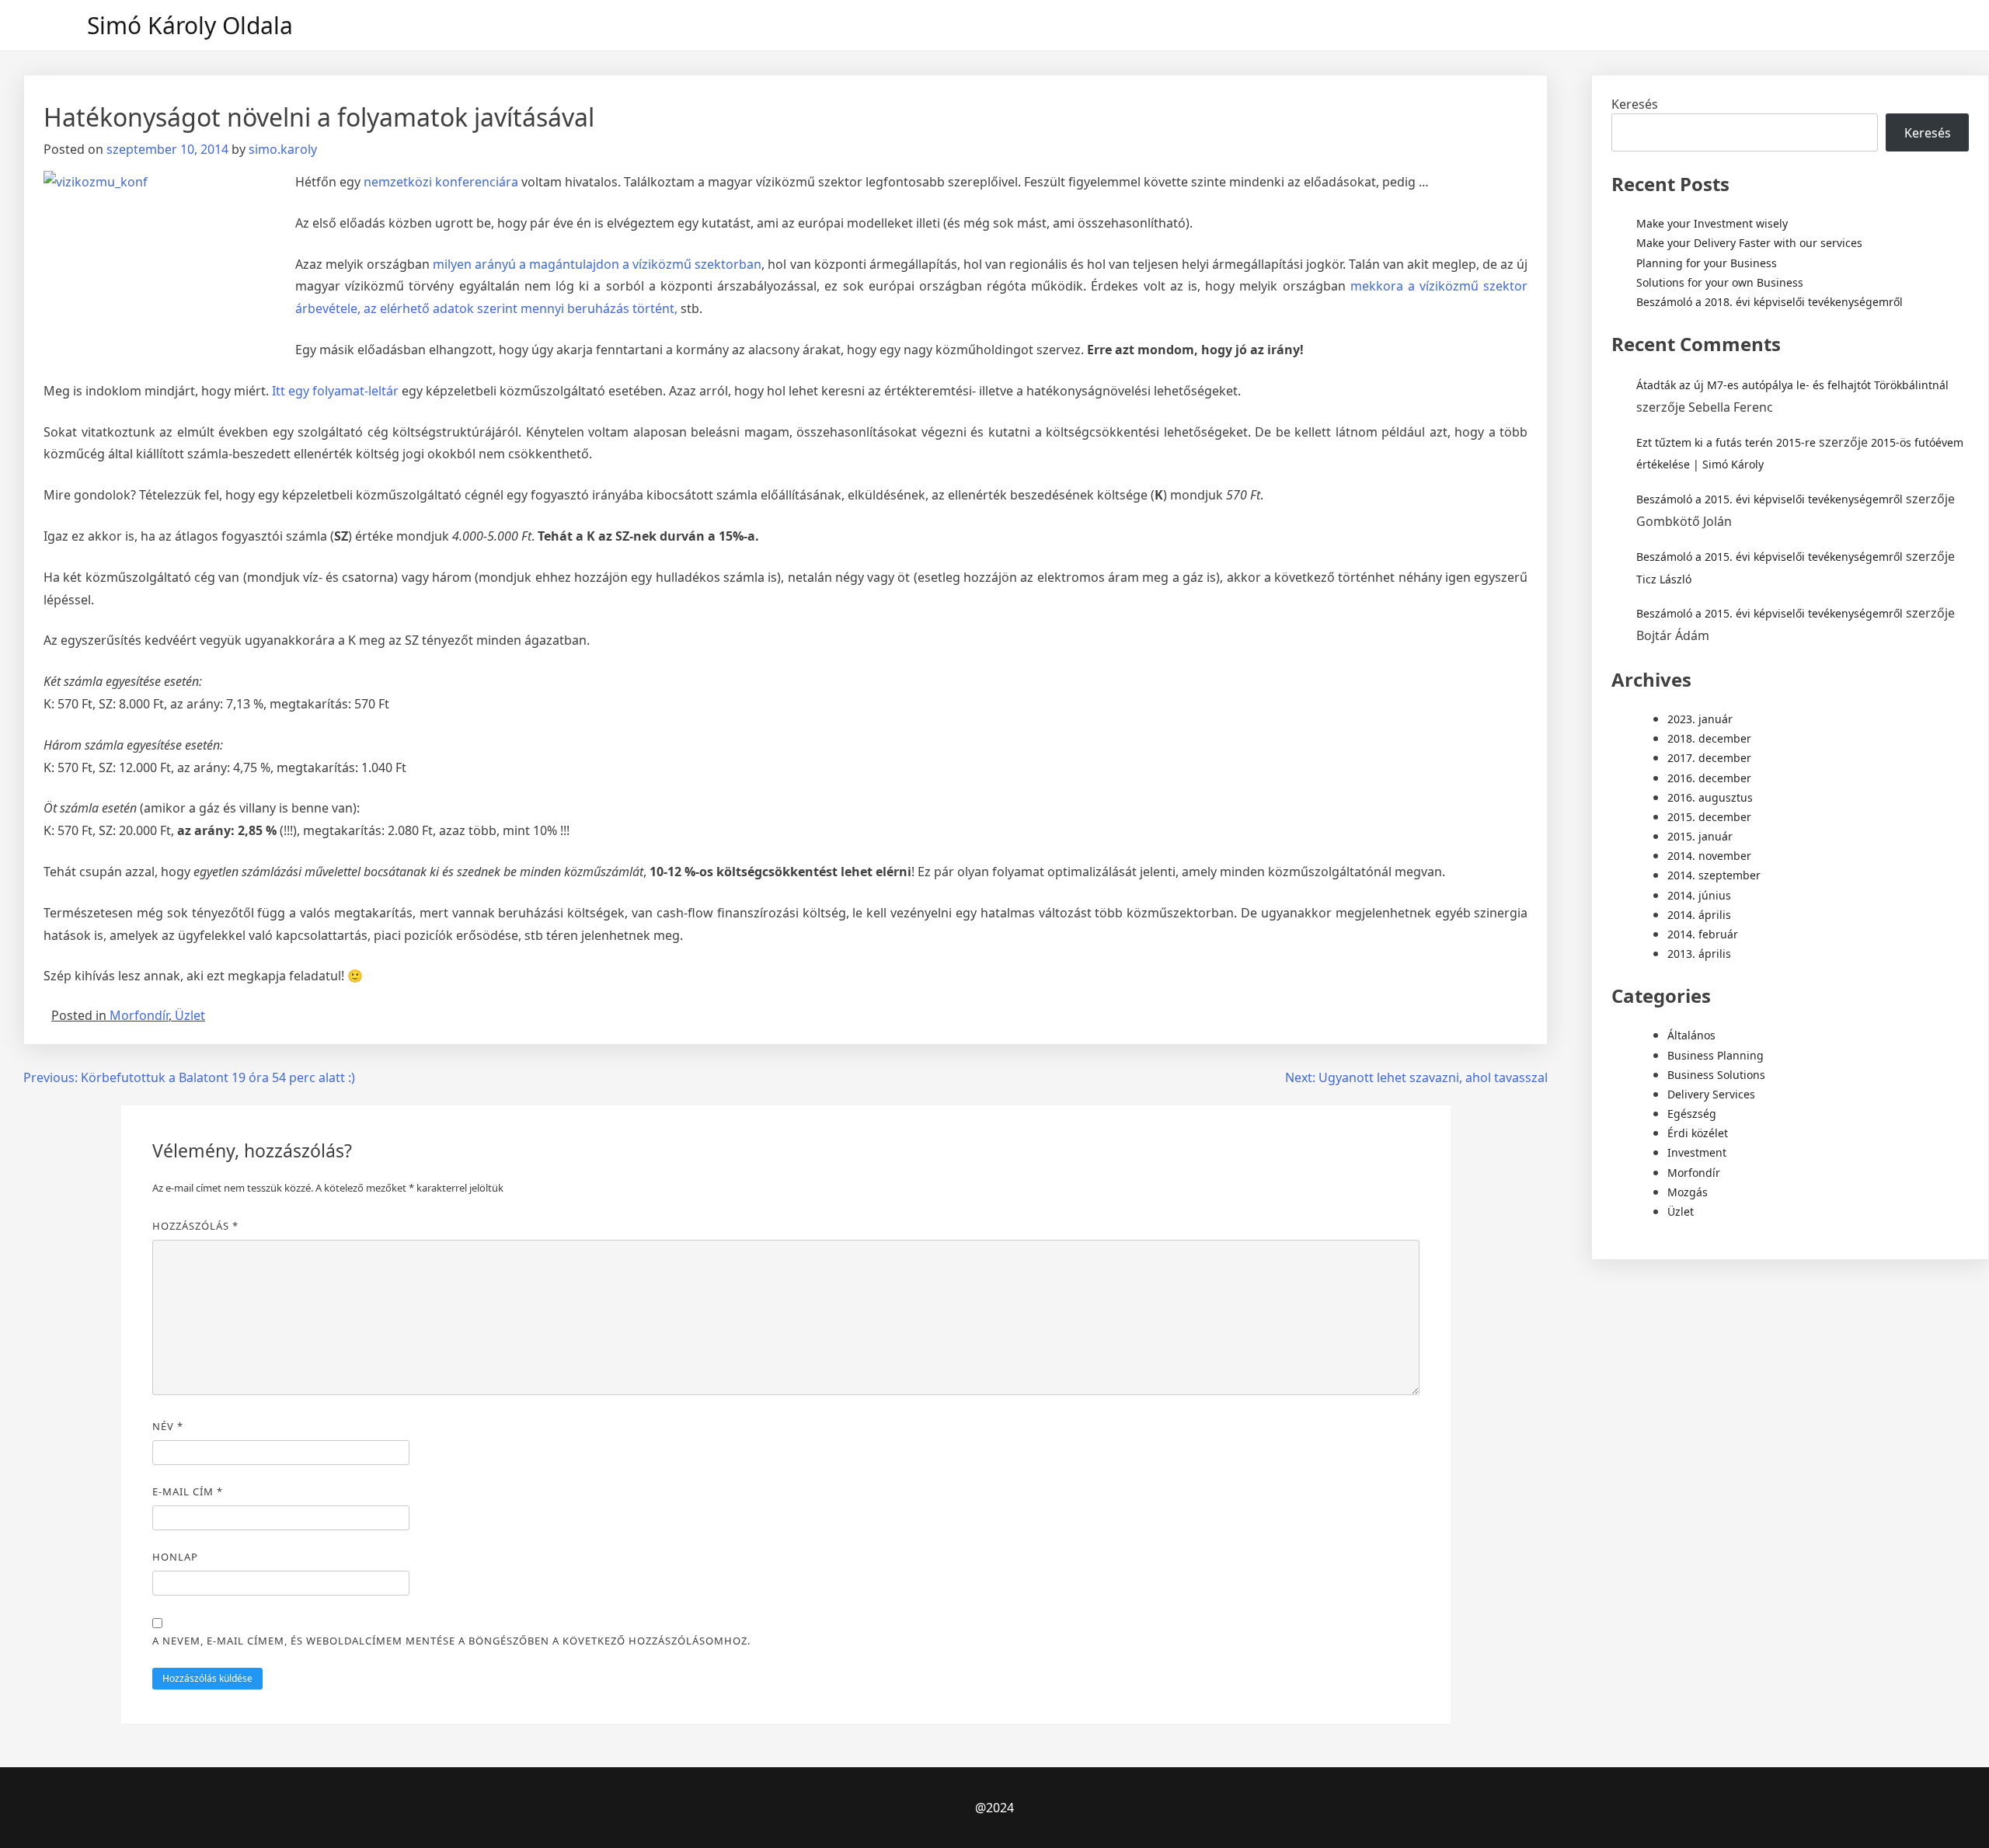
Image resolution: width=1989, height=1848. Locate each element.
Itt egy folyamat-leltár (335, 391)
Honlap (175, 1557)
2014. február (1703, 934)
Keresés (1635, 104)
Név (168, 1426)
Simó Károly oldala (190, 25)
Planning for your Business (1707, 263)
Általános (1691, 1035)
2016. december (1709, 778)
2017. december (1709, 758)
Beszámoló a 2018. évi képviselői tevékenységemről (1770, 302)
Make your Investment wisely (1712, 223)
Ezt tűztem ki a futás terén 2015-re (1726, 442)
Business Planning (1716, 1055)
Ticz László (1664, 579)
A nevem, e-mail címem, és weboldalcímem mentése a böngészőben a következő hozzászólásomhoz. (451, 1641)
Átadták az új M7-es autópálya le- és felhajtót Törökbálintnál (1792, 385)
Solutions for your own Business (1720, 282)
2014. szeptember (1714, 875)
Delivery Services (1711, 1094)
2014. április (1699, 915)
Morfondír (139, 1015)
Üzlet (190, 1015)
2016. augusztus (1710, 797)
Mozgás (1688, 1192)
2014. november (1709, 856)
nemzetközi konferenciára (441, 182)
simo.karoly (283, 149)
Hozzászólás (195, 1226)
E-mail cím (188, 1491)
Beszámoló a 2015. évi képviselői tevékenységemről (1770, 499)
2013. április (1699, 954)
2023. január (1700, 719)
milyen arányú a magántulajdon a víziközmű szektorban (597, 264)
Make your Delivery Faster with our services (1749, 243)
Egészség (1692, 1114)
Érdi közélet (1698, 1133)
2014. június (1699, 895)
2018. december (1709, 738)
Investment (1697, 1152)
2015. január (1700, 836)
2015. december (1709, 817)
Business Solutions (1716, 1075)
